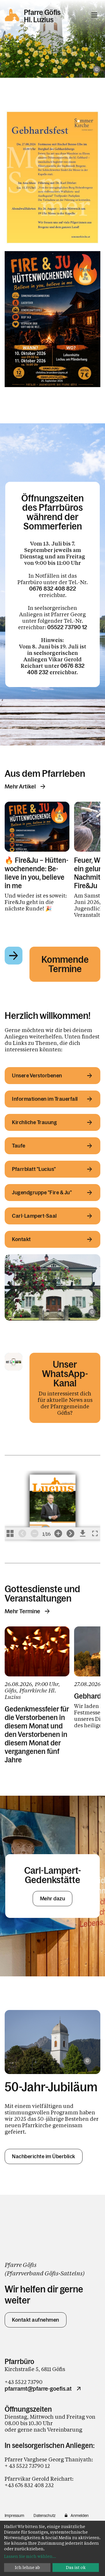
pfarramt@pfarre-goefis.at (38, 2389)
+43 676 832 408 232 (29, 2485)
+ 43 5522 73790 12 (27, 2466)
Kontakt (21, 1239)
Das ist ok (76, 2567)
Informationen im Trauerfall (45, 1099)
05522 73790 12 (67, 627)
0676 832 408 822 (53, 589)
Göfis (51, 2273)
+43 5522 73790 (24, 2382)
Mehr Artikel (20, 786)
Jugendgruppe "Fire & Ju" (42, 1193)
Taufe (19, 1146)
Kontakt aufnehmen (36, 2320)
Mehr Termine (22, 1611)
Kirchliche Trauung (34, 1122)
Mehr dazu (53, 1899)
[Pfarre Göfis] (52, 1287)
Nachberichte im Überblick (44, 2156)
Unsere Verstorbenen (37, 1076)
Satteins (71, 2273)
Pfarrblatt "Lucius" (34, 1169)
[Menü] (94, 15)
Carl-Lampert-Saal (34, 1216)
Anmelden (80, 2515)
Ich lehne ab (27, 2567)
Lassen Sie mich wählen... (30, 2556)
